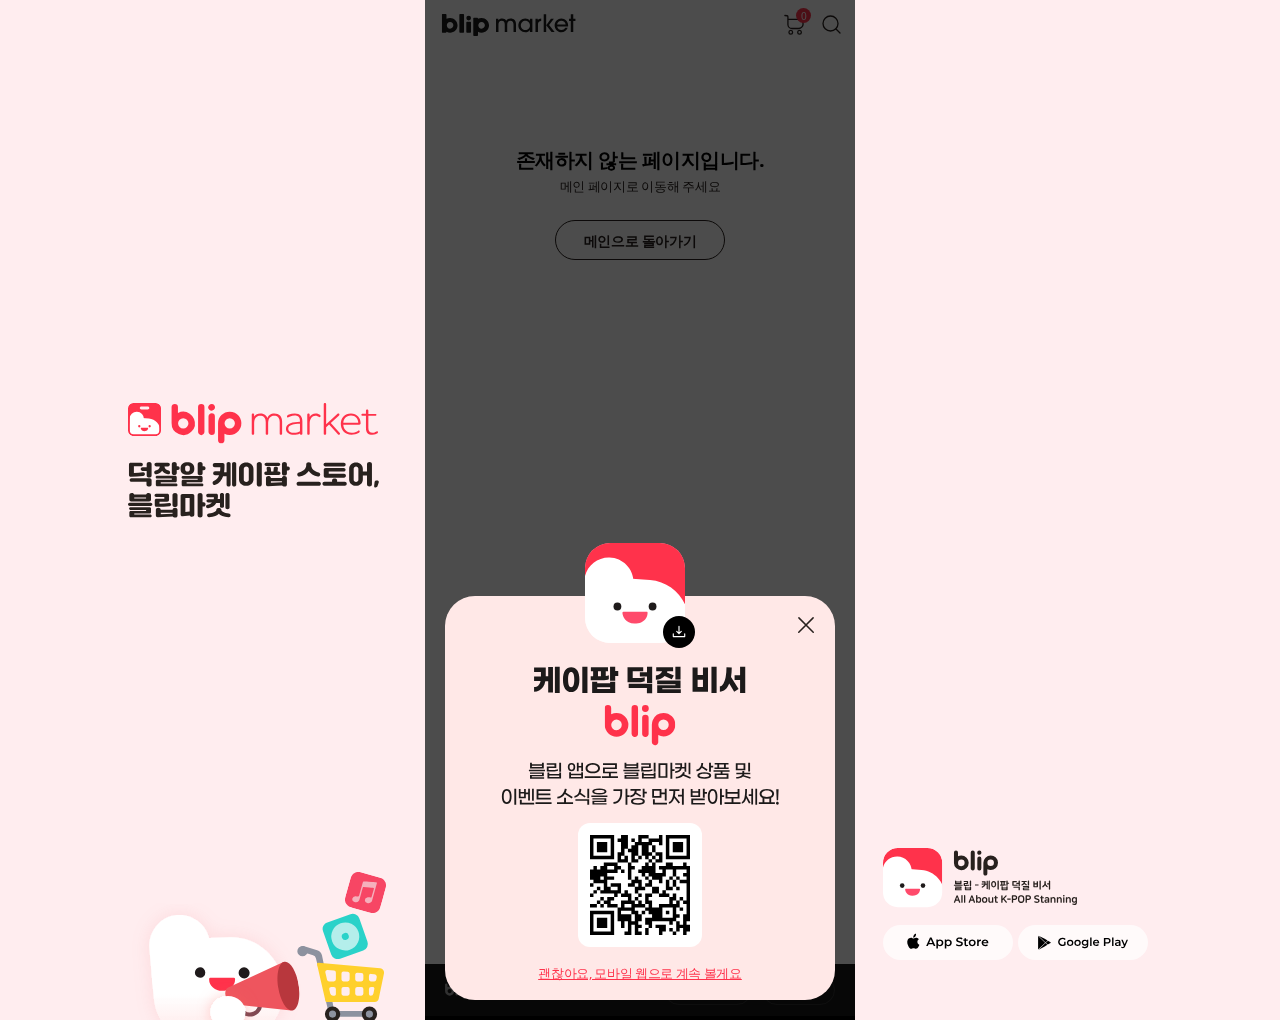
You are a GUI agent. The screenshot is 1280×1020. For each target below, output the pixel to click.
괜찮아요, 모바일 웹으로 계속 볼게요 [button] (640, 973)
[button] (806, 625)
